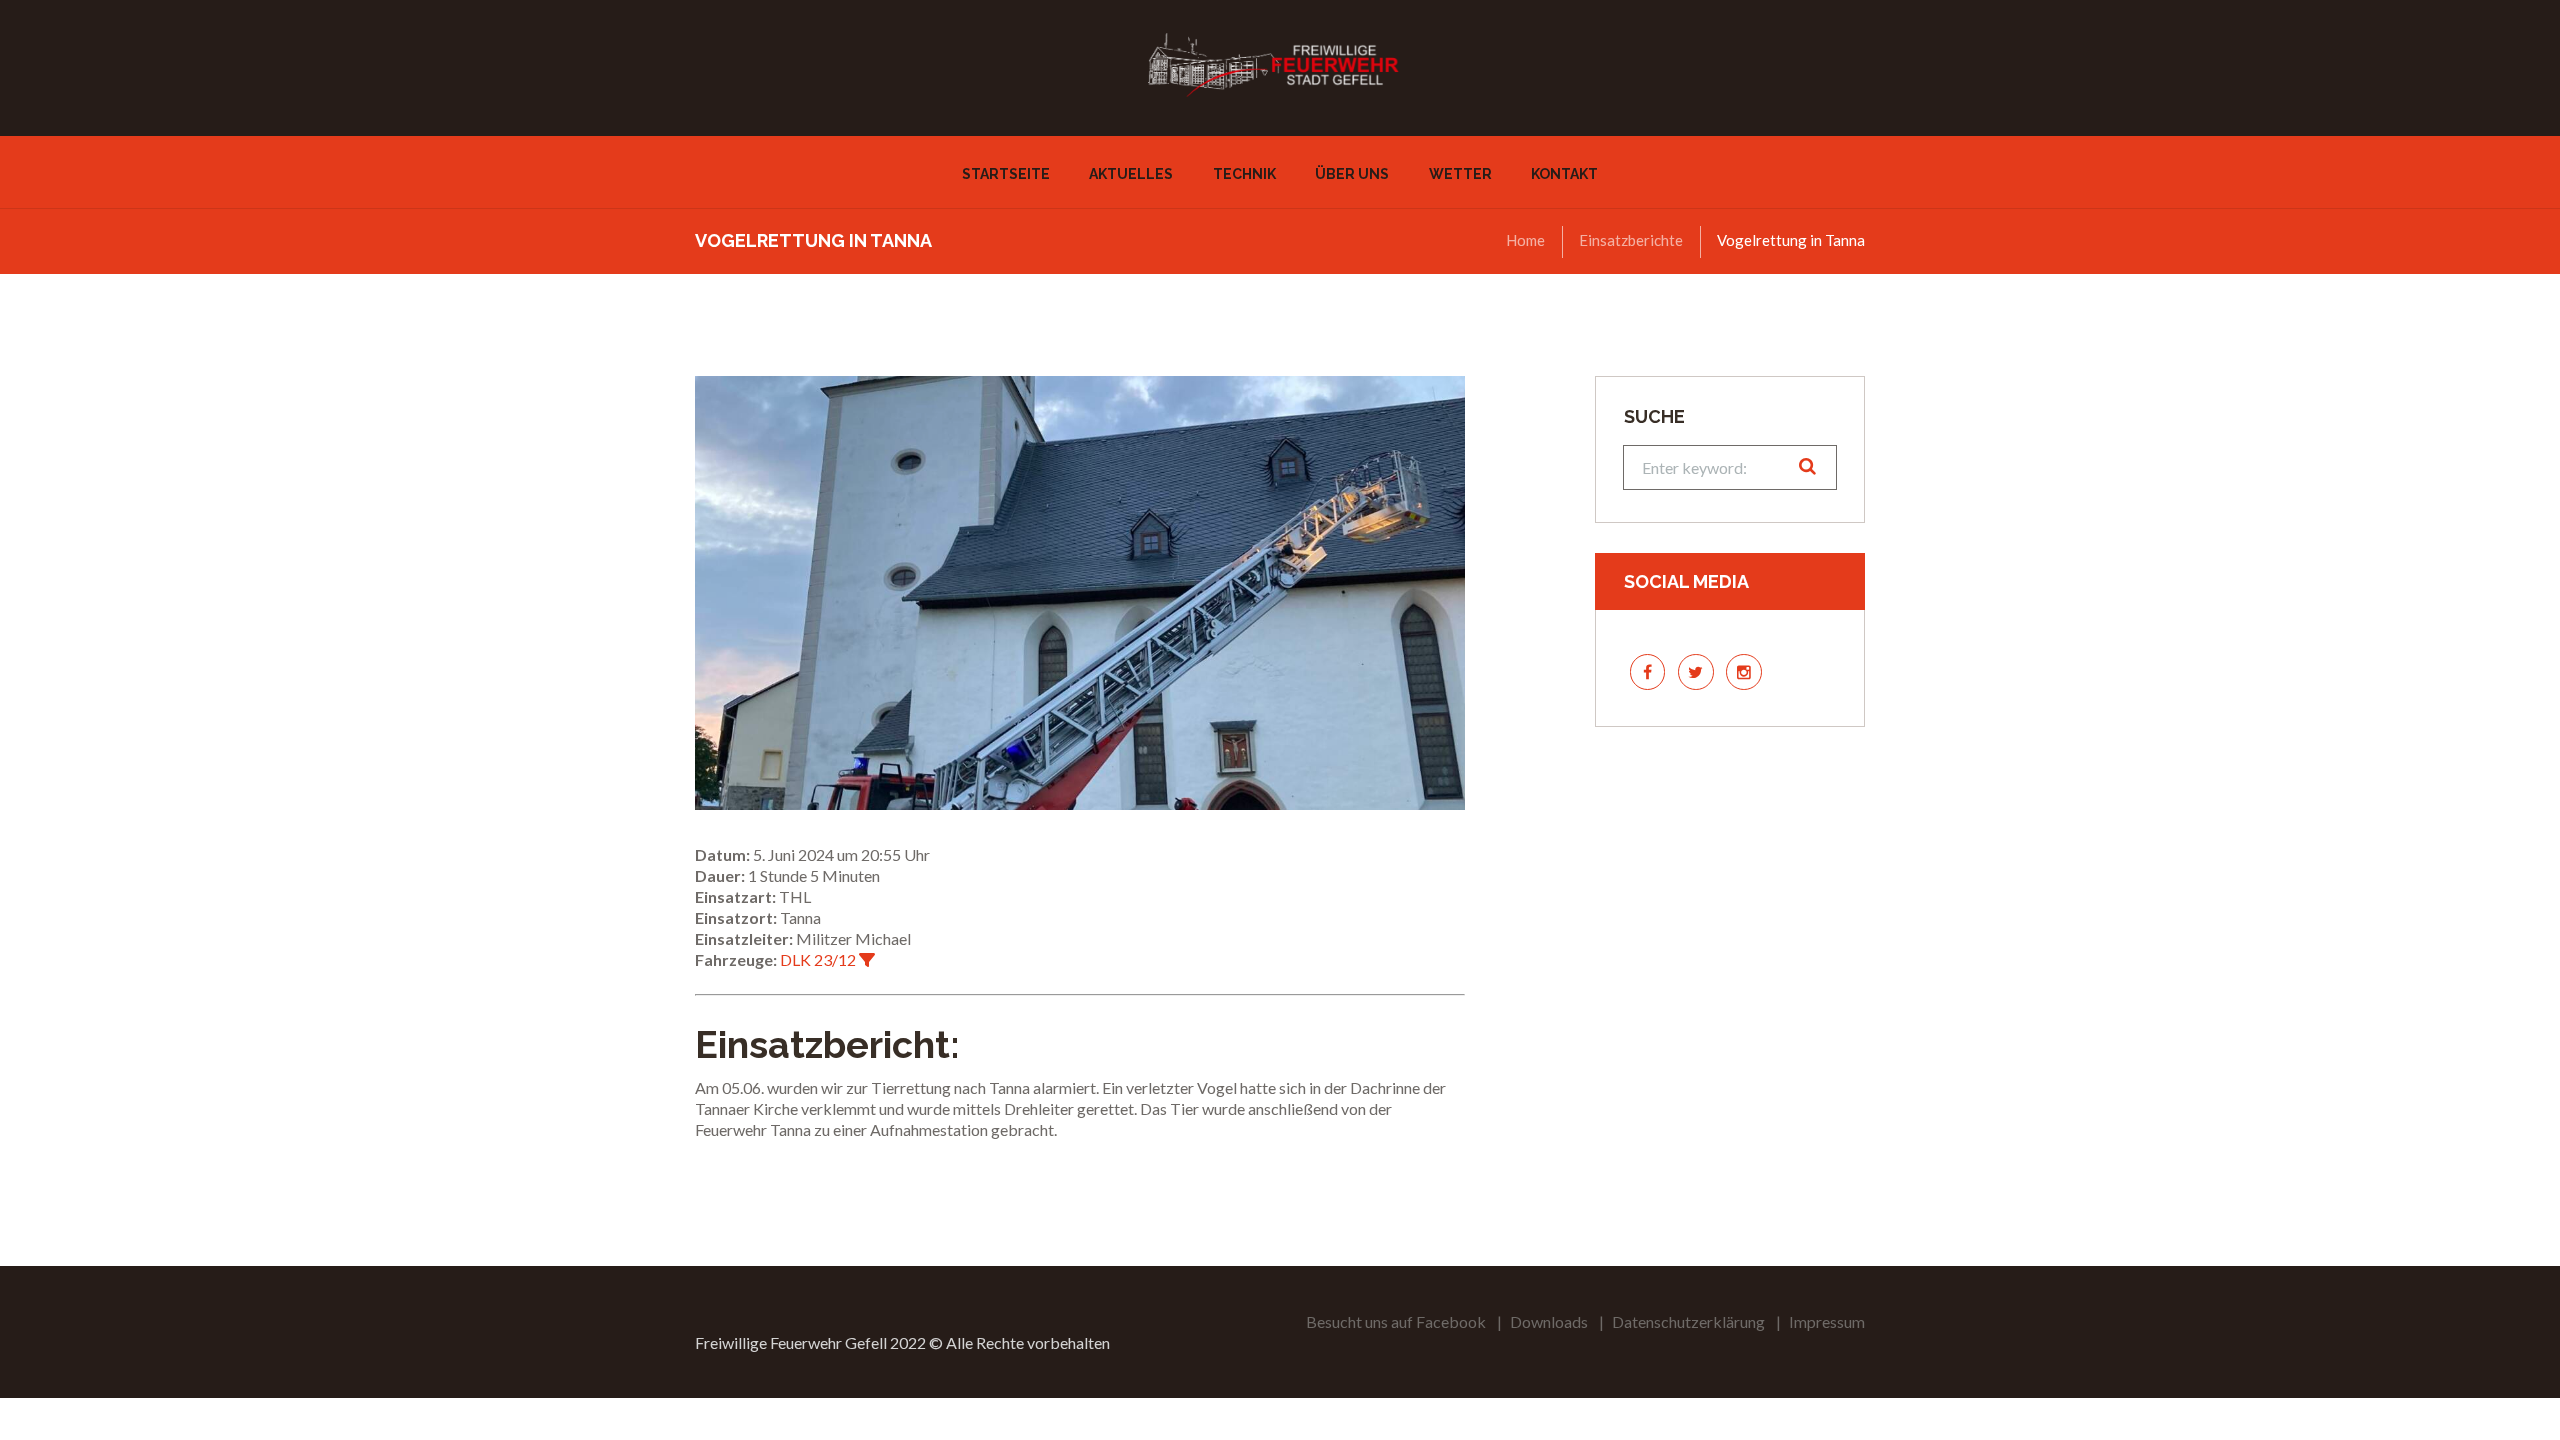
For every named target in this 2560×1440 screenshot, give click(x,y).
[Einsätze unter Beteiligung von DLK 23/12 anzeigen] (867, 960)
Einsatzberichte (1631, 240)
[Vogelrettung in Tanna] (1080, 593)
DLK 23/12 (818, 959)
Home (1525, 240)
